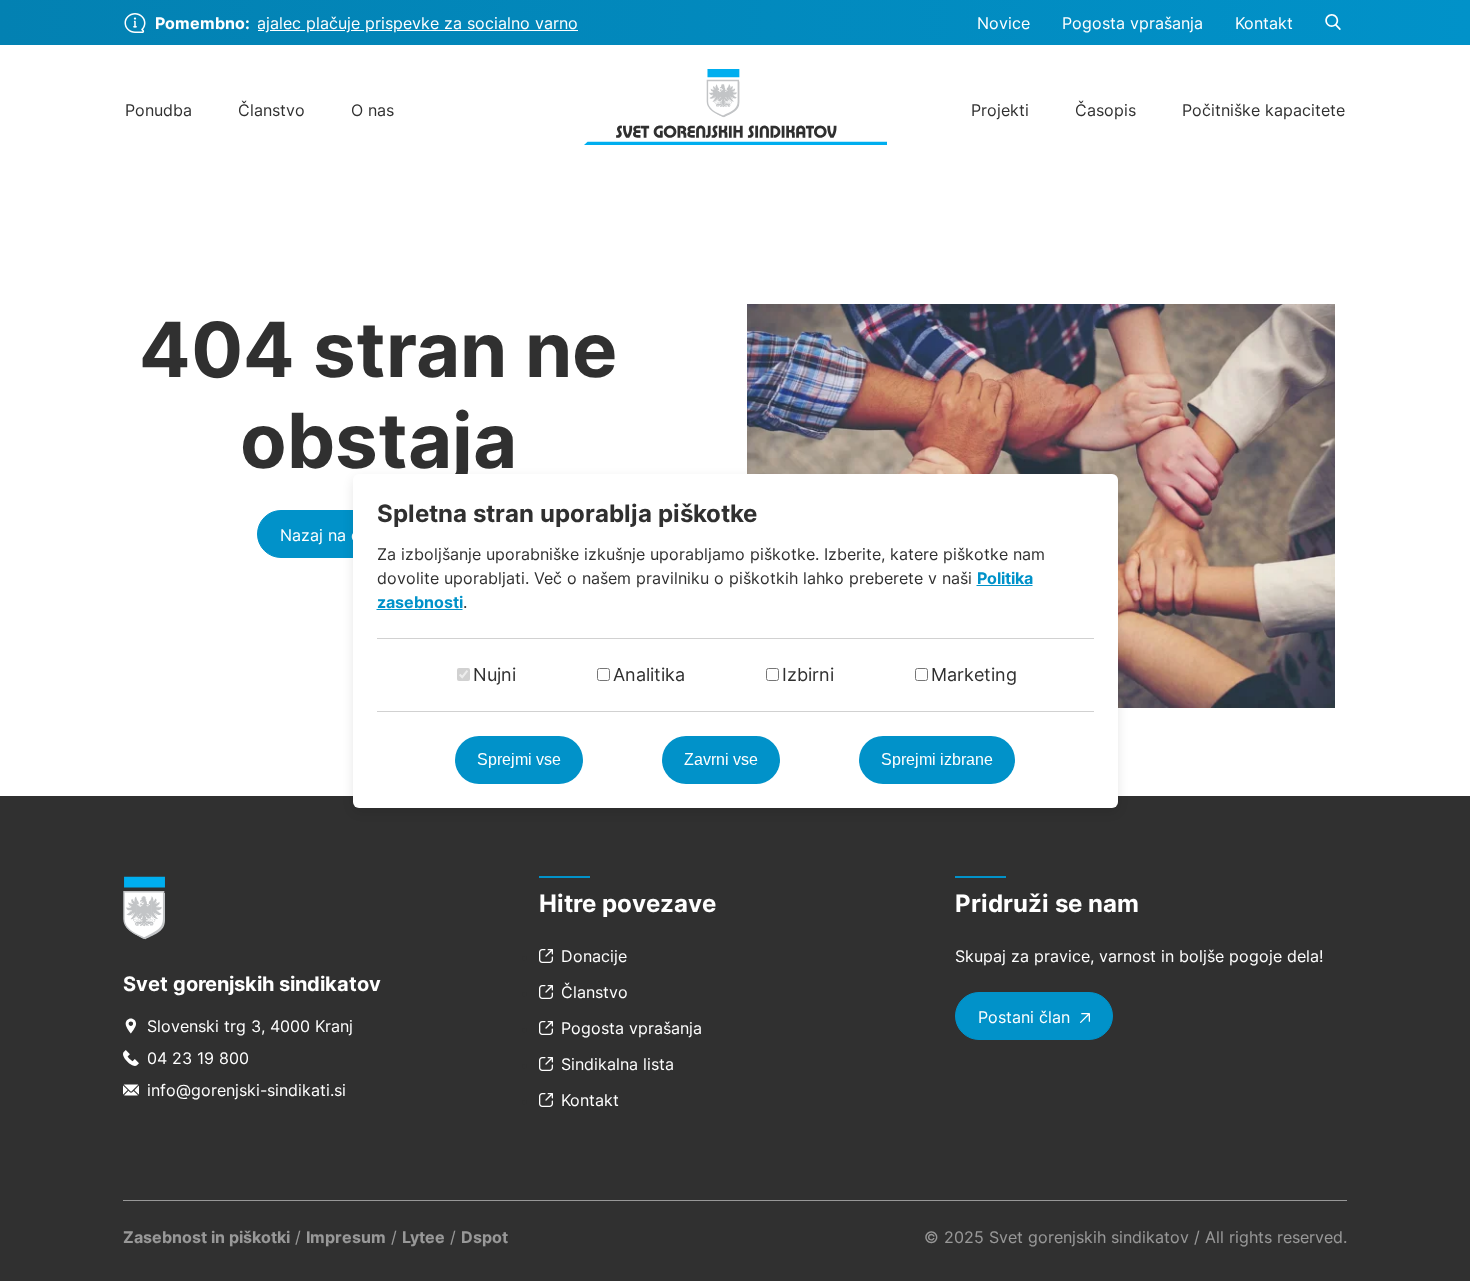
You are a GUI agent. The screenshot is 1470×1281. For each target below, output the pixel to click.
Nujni (494, 674)
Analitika (649, 674)
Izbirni (808, 674)
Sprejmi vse (519, 759)
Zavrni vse (721, 759)
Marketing (974, 674)
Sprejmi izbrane (937, 759)
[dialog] (735, 640)
